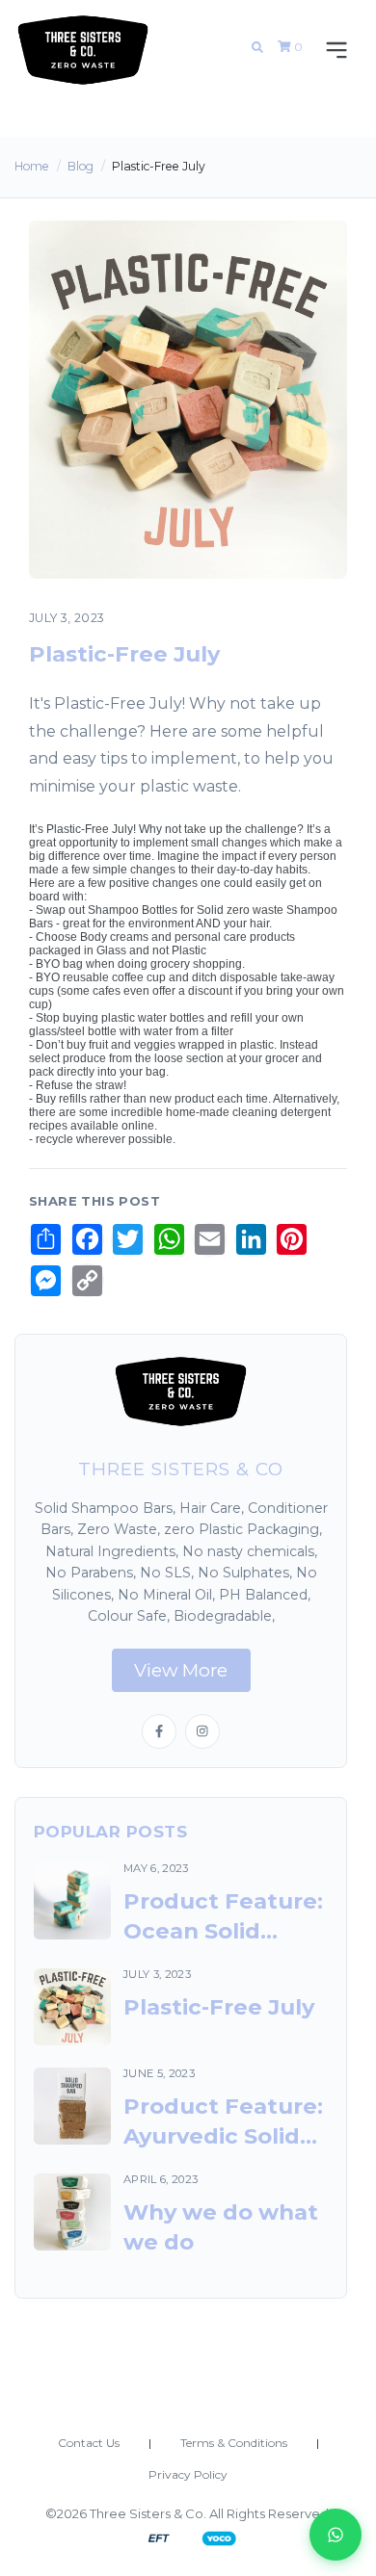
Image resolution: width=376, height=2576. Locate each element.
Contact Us (89, 2443)
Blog (81, 166)
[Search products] (257, 48)
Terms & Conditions (234, 2443)
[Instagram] (202, 1731)
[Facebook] (159, 1731)
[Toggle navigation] (333, 50)
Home (32, 166)
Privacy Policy (188, 2474)
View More (181, 1670)
